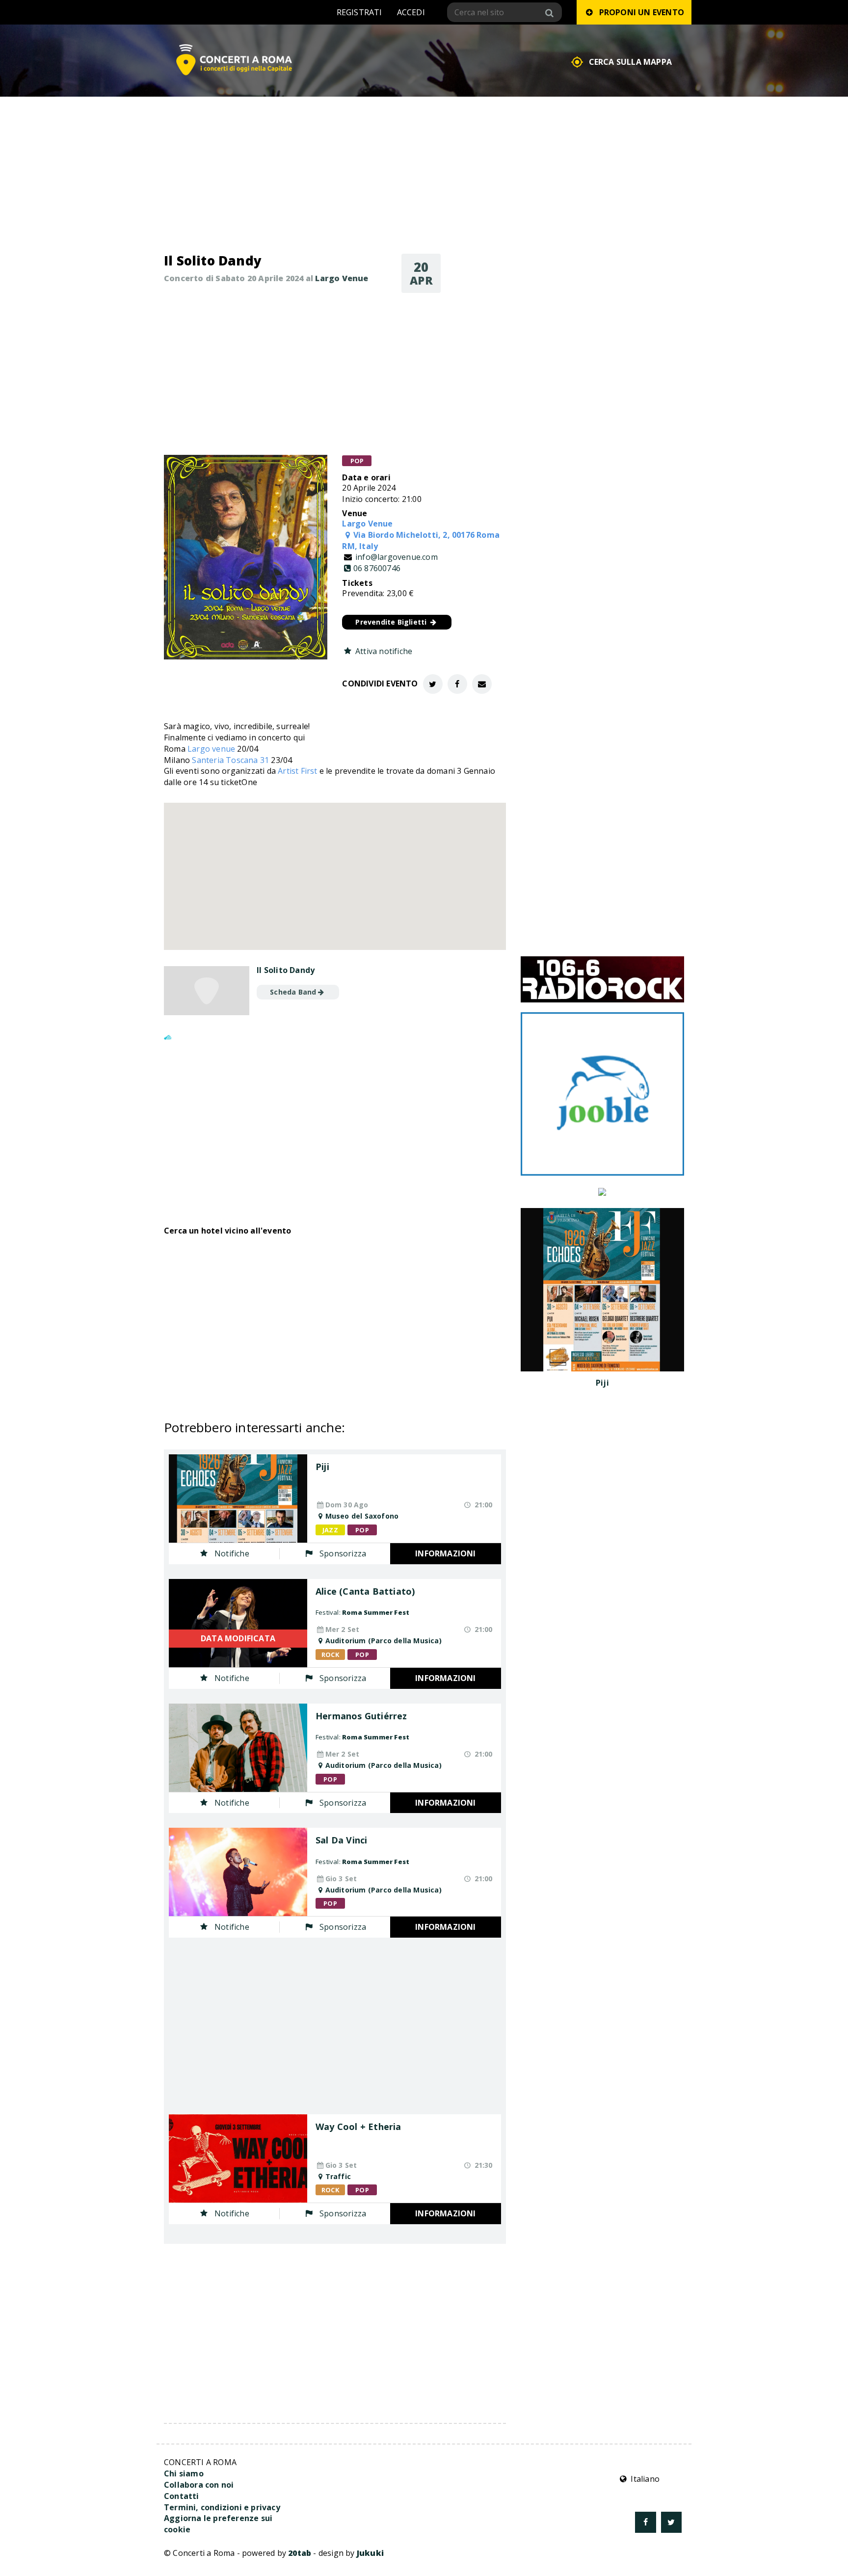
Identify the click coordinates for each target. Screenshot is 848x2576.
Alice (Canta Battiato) (365, 1592)
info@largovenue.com (397, 557)
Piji (322, 1467)
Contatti (182, 2496)
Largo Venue (342, 278)
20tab (300, 2553)
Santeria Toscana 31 (230, 760)
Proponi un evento (639, 12)
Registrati (359, 12)
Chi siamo (184, 2473)
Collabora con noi (199, 2485)
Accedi (411, 12)
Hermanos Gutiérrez (361, 1716)
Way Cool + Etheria (358, 2127)
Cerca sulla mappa (630, 62)
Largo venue (211, 749)
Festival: (362, 1612)
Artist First (297, 771)
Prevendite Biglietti (392, 622)
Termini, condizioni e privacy (222, 2507)
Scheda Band (293, 992)
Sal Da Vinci (341, 1840)
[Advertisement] (335, 374)
